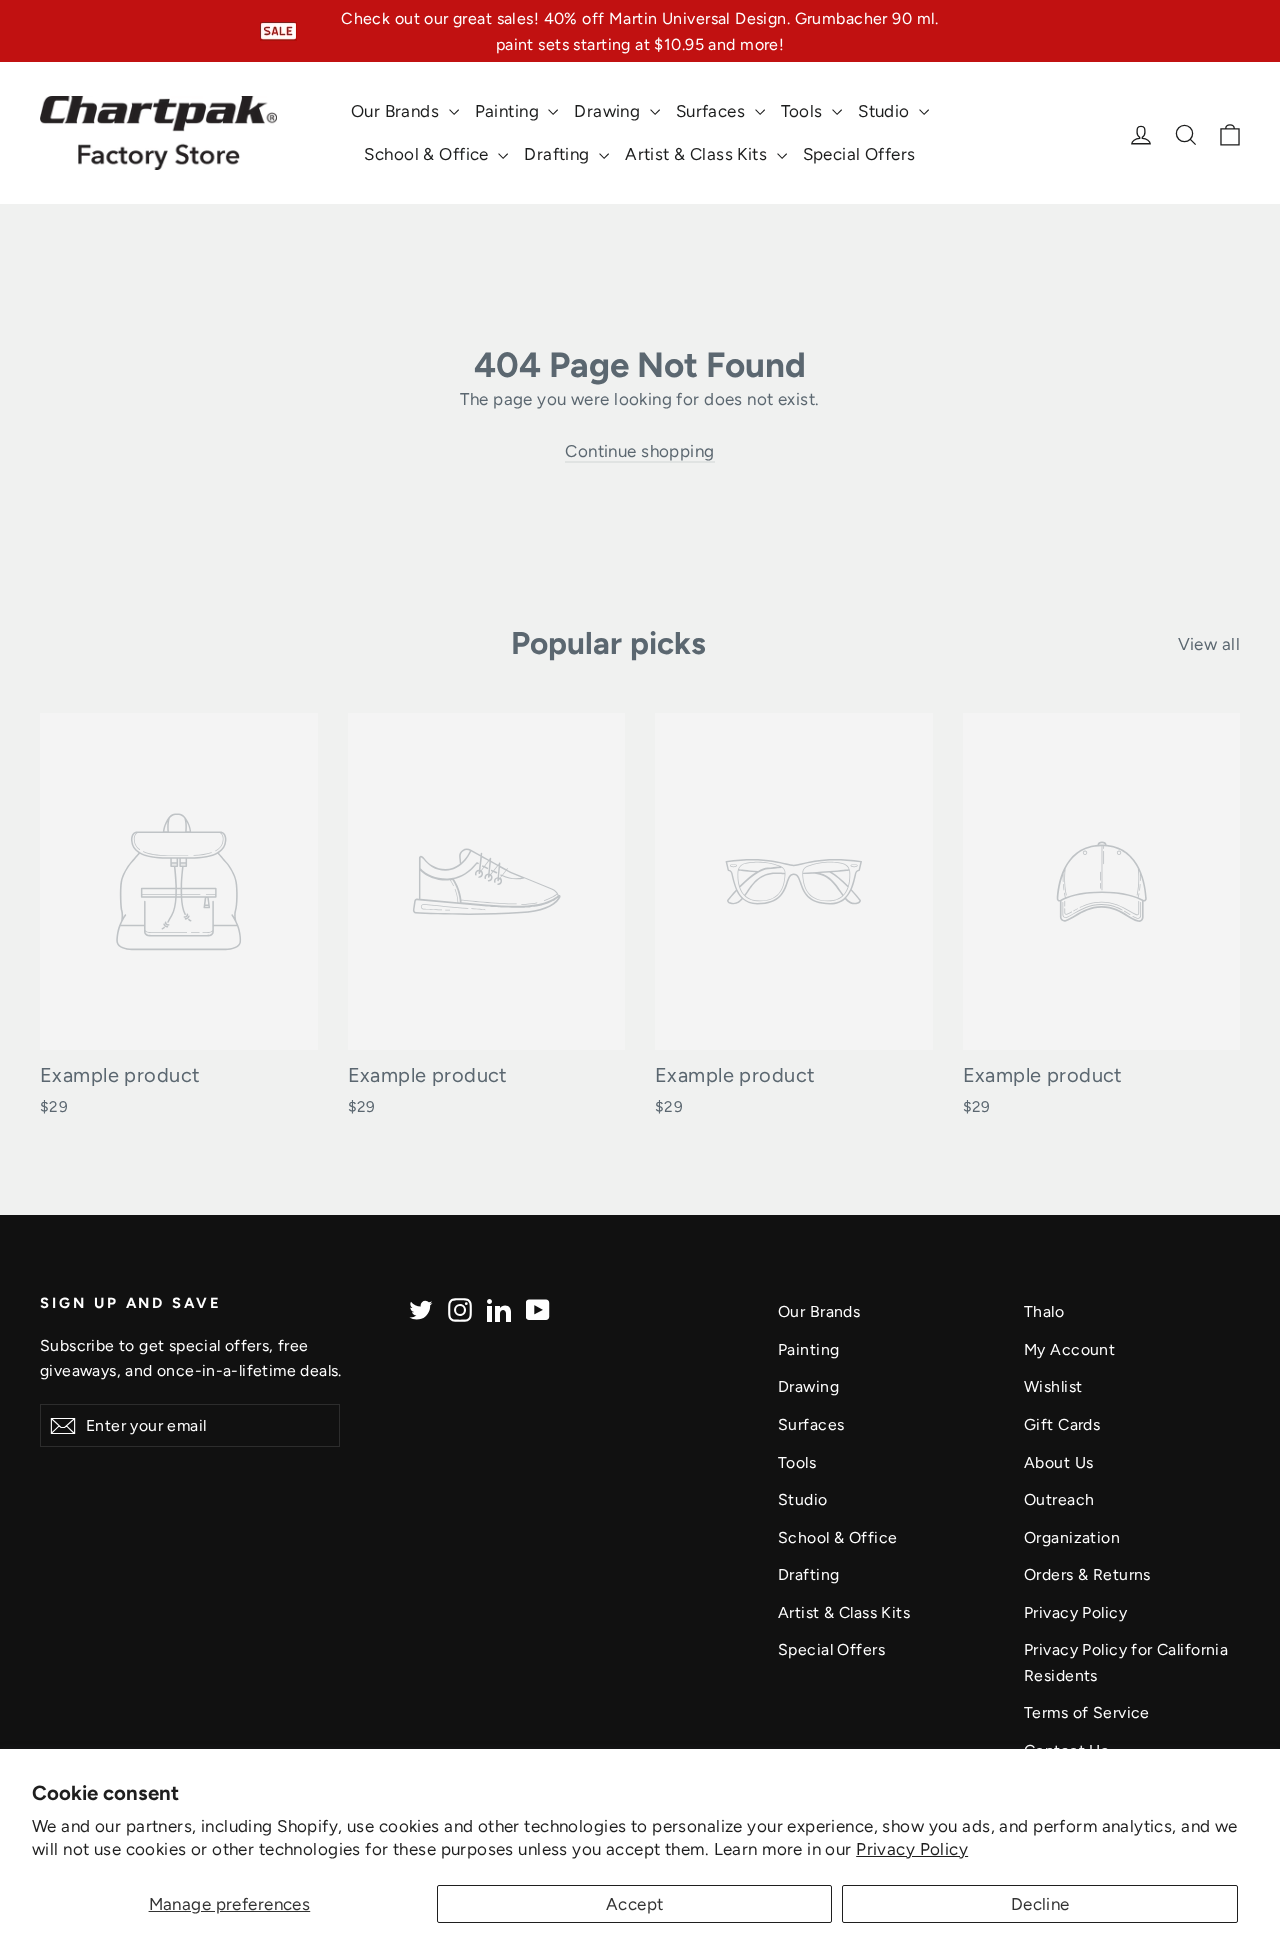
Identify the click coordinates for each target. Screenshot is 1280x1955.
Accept (635, 1904)
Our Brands (397, 111)
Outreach (1059, 1499)
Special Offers (859, 154)
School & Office (428, 154)
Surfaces (713, 111)
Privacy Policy (912, 1849)
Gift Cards (1062, 1424)
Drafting (559, 154)
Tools (804, 111)
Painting (509, 111)
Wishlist (1053, 1386)
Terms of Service (1087, 1712)
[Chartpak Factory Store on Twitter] (421, 1308)
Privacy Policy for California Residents (1126, 1662)
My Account (1069, 1349)
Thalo (1044, 1311)
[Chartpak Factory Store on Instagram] (460, 1308)
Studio (886, 111)
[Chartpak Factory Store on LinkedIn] (499, 1308)
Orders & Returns (1087, 1574)
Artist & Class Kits (698, 154)
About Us (1058, 1462)
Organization (1072, 1537)
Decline (1040, 1904)
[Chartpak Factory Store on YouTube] (538, 1308)
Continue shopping (639, 451)
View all (1209, 644)
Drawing (609, 111)
